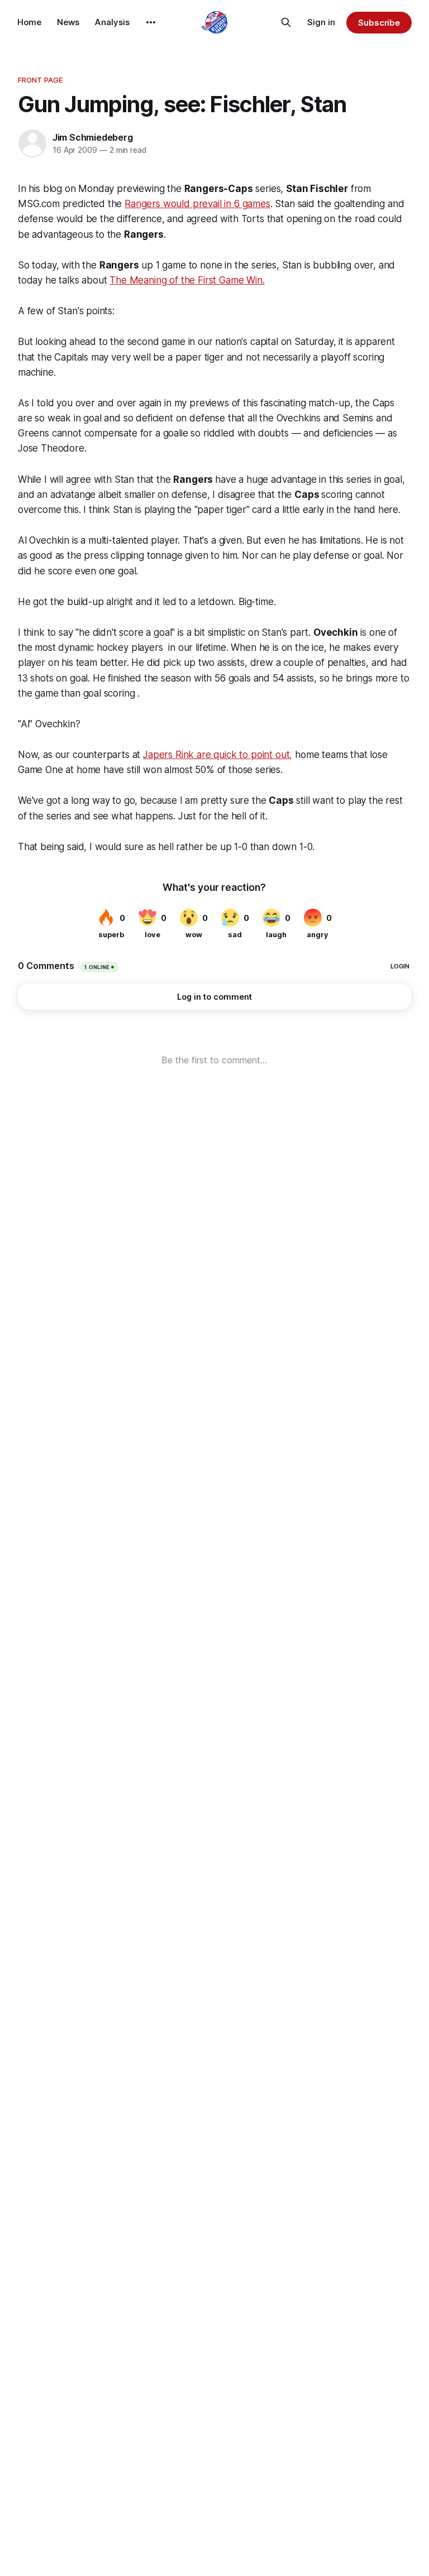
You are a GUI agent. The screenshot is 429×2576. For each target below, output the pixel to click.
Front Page (40, 80)
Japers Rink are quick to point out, (218, 755)
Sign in (321, 22)
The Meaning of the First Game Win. (187, 280)
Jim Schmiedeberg (93, 137)
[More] (151, 22)
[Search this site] (286, 22)
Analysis (112, 22)
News (68, 22)
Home (29, 22)
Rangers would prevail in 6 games (197, 204)
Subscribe (379, 23)
